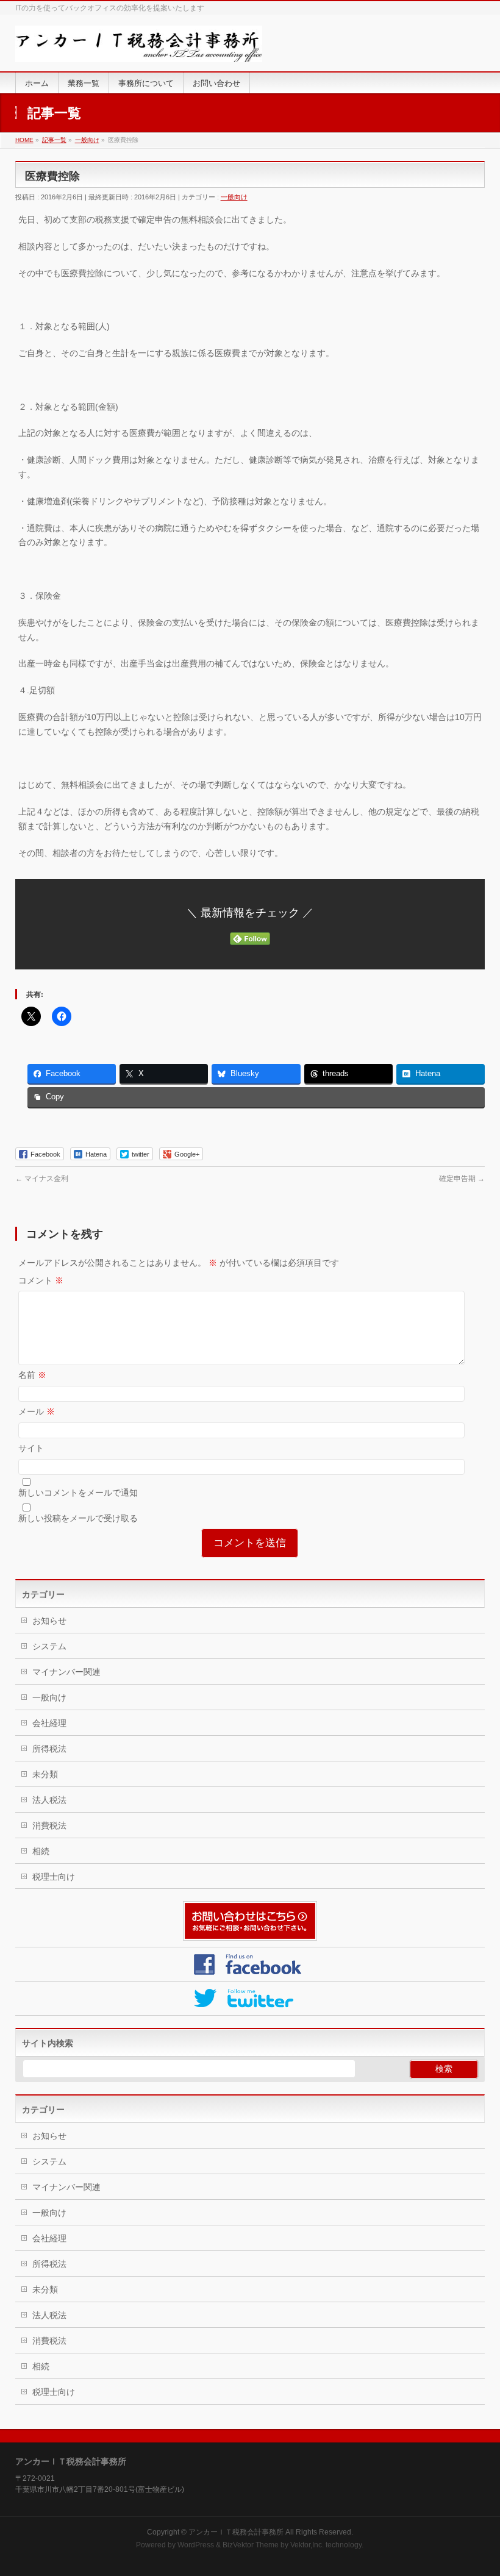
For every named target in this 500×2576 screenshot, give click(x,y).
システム (49, 1646)
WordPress (196, 2545)
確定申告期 (462, 1179)
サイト (31, 1448)
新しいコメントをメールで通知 (78, 1493)
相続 (41, 1851)
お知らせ (49, 1621)
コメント (41, 1280)
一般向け (234, 197)
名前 (32, 1375)
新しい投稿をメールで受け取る (78, 1518)
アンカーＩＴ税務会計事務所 (236, 2532)
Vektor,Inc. (307, 2545)
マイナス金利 (42, 1179)
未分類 (45, 1774)
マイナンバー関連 (66, 1672)
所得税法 (49, 1749)
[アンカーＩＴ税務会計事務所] (139, 48)
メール (37, 1411)
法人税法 (49, 1800)
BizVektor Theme (251, 2545)
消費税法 (49, 1825)
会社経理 (49, 1723)
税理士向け (54, 1877)
